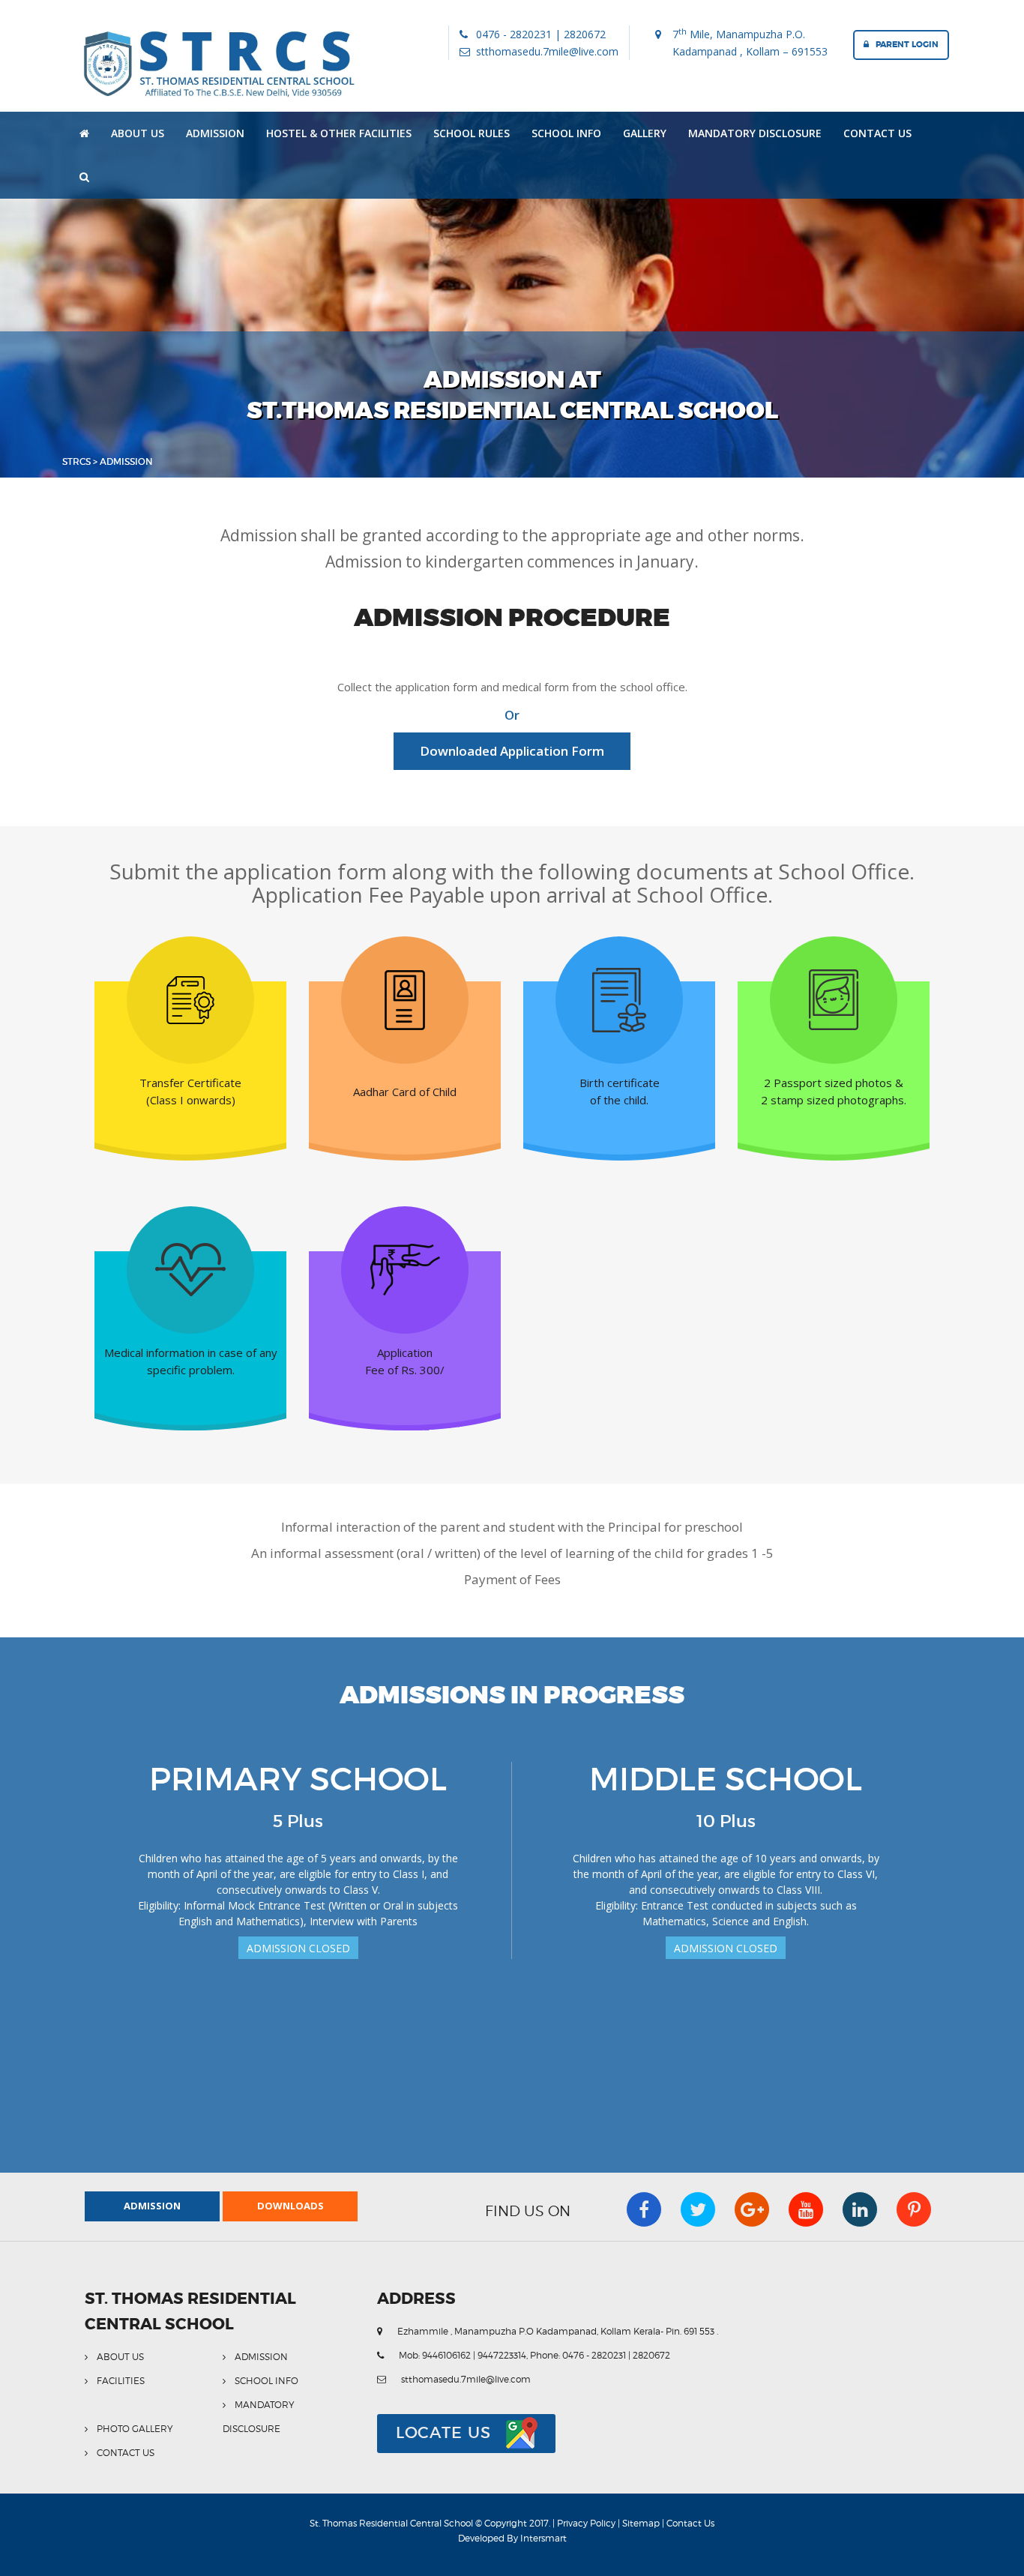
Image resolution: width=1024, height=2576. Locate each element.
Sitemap (642, 2523)
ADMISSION (215, 133)
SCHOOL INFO (566, 133)
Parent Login (904, 44)
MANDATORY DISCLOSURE (755, 133)
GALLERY (645, 133)
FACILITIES (121, 2381)
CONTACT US (877, 133)
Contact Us (690, 2523)
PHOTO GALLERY (135, 2429)
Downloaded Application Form (512, 751)
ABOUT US (138, 133)
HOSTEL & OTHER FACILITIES (339, 133)
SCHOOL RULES (472, 133)
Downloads (290, 2206)
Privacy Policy (587, 2523)
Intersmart (543, 2538)
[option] (298, 1861)
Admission (152, 2206)
